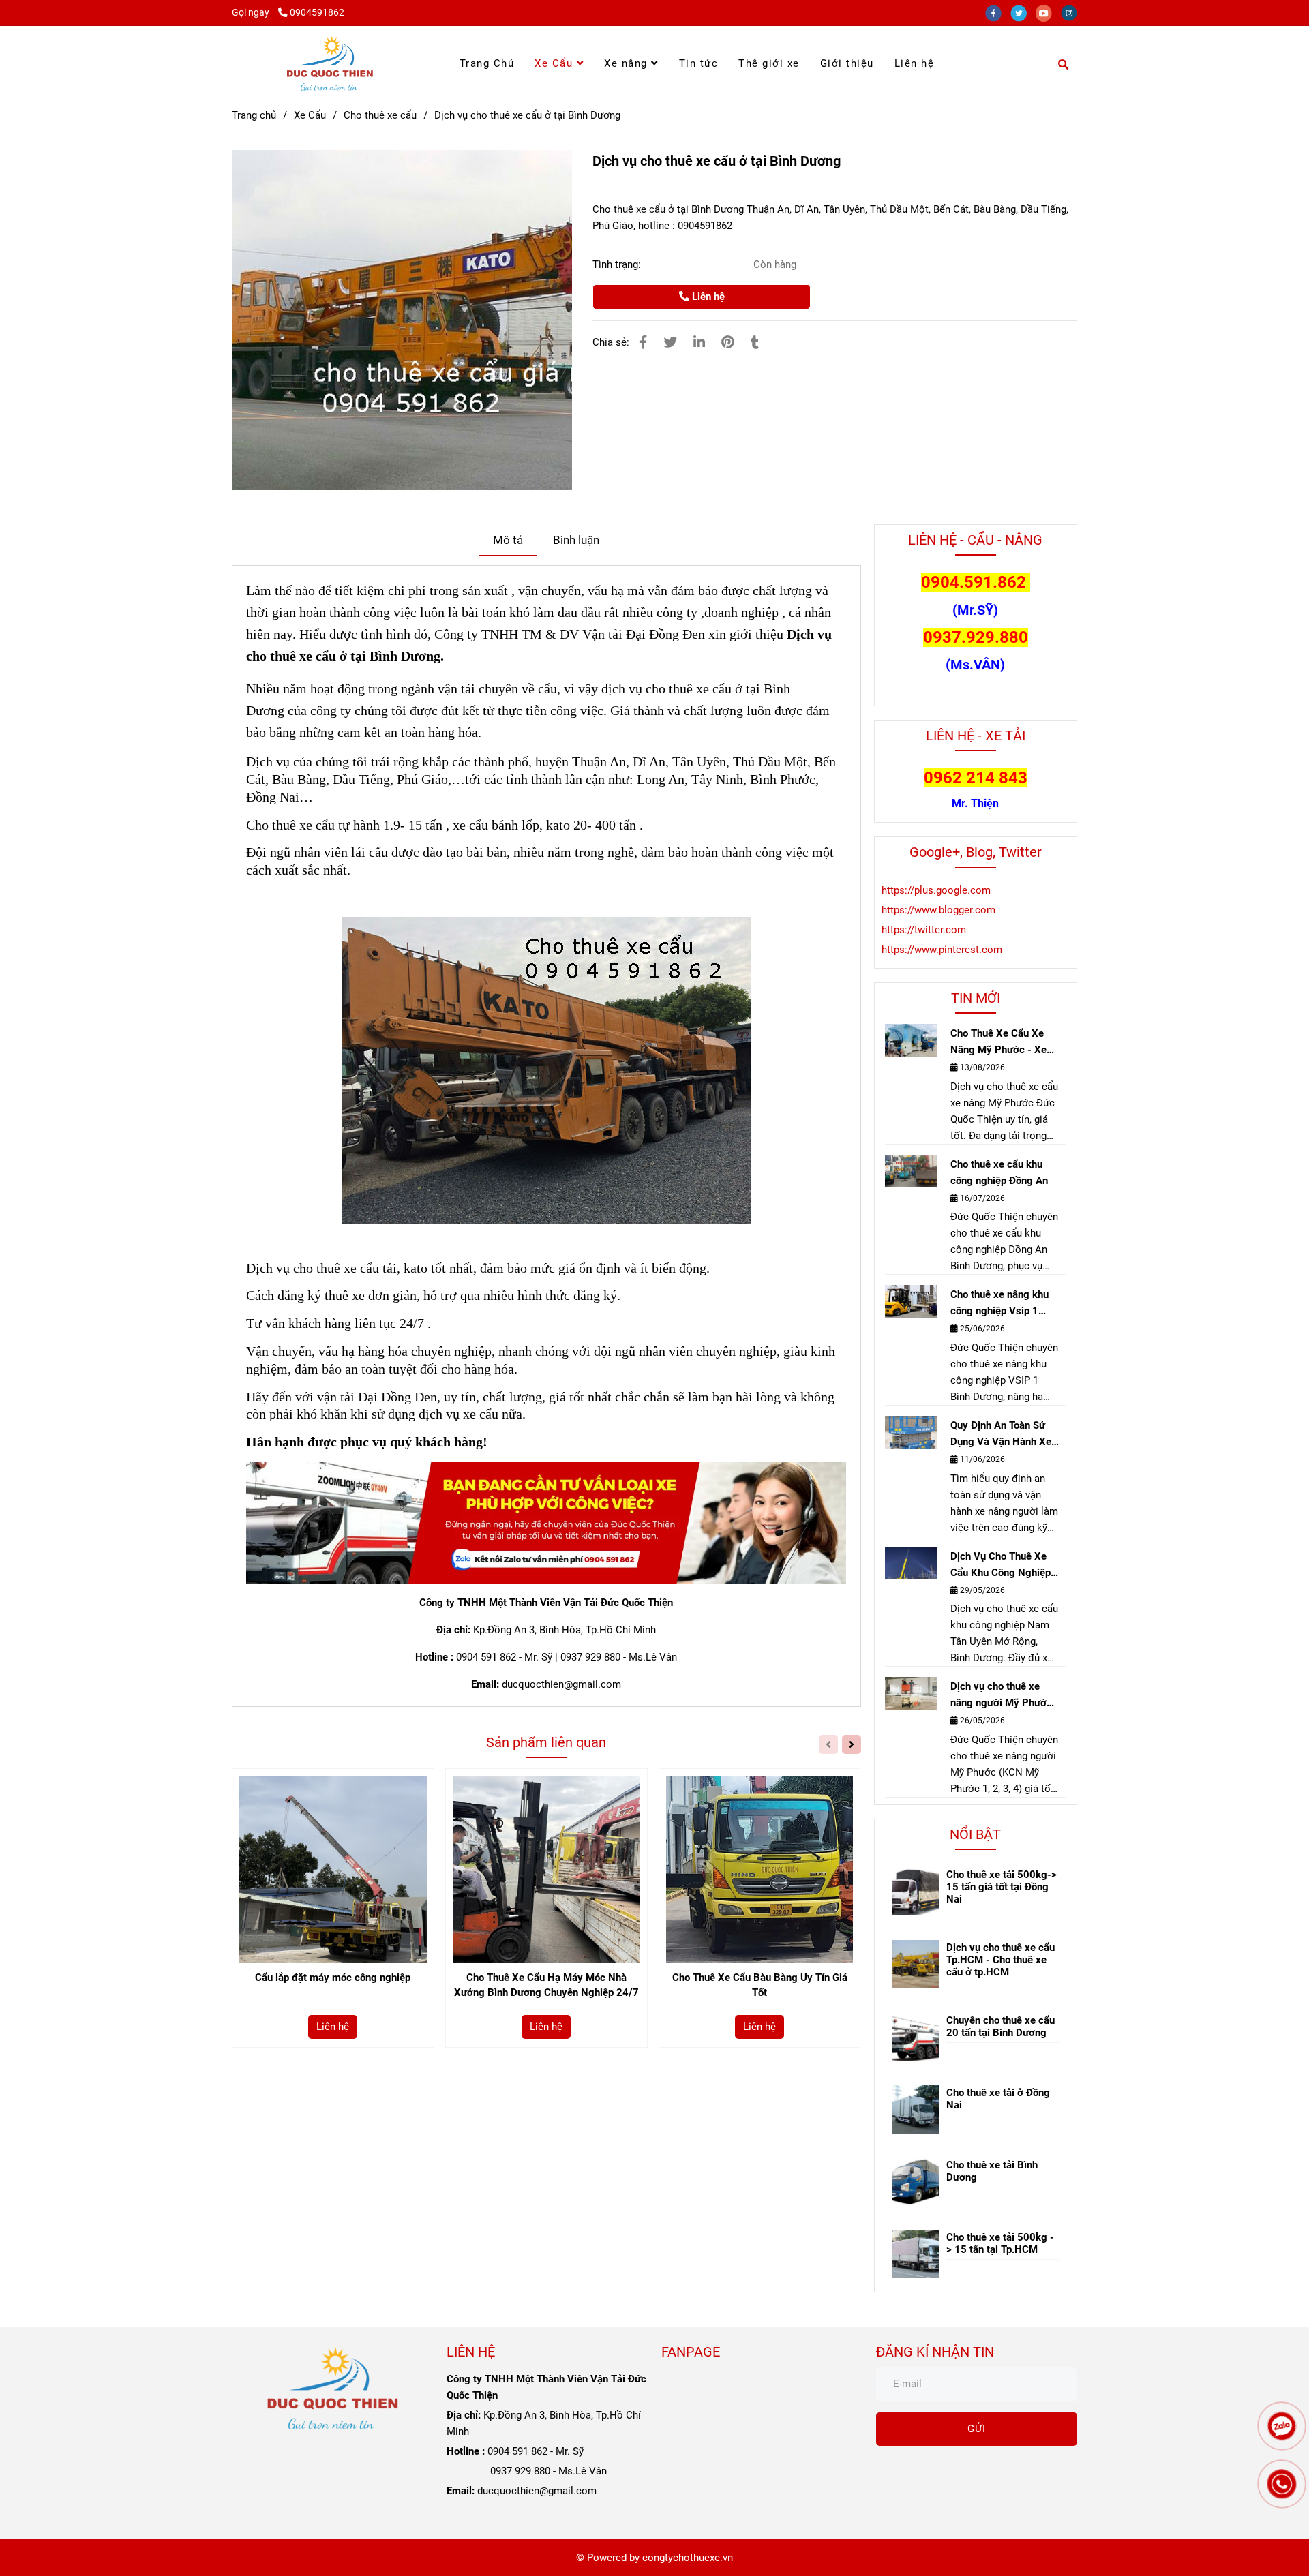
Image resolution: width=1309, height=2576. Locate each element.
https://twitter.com (924, 930)
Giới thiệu (847, 63)
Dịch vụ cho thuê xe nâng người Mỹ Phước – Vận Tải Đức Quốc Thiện (1001, 1696)
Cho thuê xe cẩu (380, 115)
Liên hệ (915, 63)
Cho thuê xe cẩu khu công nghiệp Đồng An (999, 1172)
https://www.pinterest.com (942, 950)
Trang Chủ (487, 63)
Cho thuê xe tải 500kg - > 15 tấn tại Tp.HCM (1000, 2243)
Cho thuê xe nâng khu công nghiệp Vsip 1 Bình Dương (999, 1304)
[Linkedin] (699, 343)
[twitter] (1023, 12)
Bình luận (576, 540)
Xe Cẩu (556, 63)
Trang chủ (254, 115)
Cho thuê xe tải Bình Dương (992, 2171)
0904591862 (317, 12)
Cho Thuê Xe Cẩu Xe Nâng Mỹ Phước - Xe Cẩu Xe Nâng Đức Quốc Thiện (1004, 1043)
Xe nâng (628, 63)
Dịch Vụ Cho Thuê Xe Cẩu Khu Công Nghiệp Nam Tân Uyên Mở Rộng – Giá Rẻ (1000, 1565)
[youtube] (1048, 12)
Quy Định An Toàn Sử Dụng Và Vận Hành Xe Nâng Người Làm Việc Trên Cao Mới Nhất (1001, 1435)
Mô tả (508, 540)
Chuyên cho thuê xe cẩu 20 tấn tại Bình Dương (1000, 2027)
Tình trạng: (618, 264)
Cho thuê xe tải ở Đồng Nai (998, 2099)
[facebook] (998, 12)
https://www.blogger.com (938, 910)
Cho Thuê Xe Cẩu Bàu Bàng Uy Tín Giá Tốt (760, 1985)
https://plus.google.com (936, 890)
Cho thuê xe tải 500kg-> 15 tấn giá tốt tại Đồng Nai (1002, 1887)
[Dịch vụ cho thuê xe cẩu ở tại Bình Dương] (330, 63)
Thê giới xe (769, 63)
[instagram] (1072, 12)
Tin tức (699, 63)
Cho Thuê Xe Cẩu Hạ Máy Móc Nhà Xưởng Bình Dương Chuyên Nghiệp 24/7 (546, 1985)
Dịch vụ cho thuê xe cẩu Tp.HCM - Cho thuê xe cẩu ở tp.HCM (1000, 1960)
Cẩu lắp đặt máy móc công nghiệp (333, 1978)
